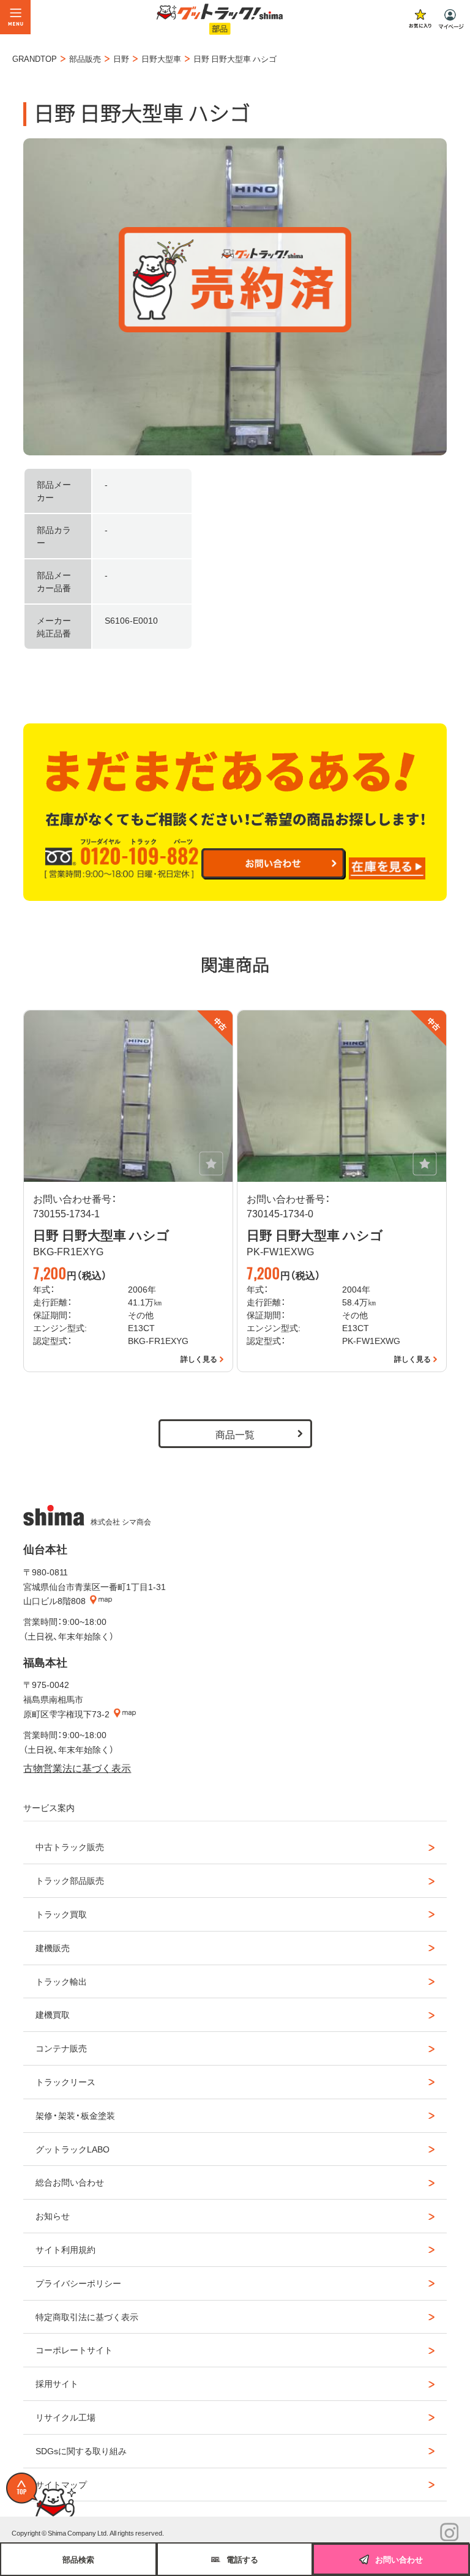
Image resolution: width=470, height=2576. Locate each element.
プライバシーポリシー (78, 2283)
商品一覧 (235, 1434)
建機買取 (53, 2014)
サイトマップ (61, 2484)
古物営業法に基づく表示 (77, 1768)
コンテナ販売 (61, 2048)
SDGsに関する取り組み (81, 2451)
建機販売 (53, 1947)
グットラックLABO (73, 2149)
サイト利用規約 (65, 2249)
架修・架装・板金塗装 (75, 2115)
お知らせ (53, 2216)
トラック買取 (61, 1914)
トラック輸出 (61, 1981)
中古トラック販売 (70, 1846)
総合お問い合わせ (70, 2182)
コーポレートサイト (74, 2350)
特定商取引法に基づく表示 (87, 2317)
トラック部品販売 (70, 1880)
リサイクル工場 (65, 2417)
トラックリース (65, 2081)
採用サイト (57, 2383)
